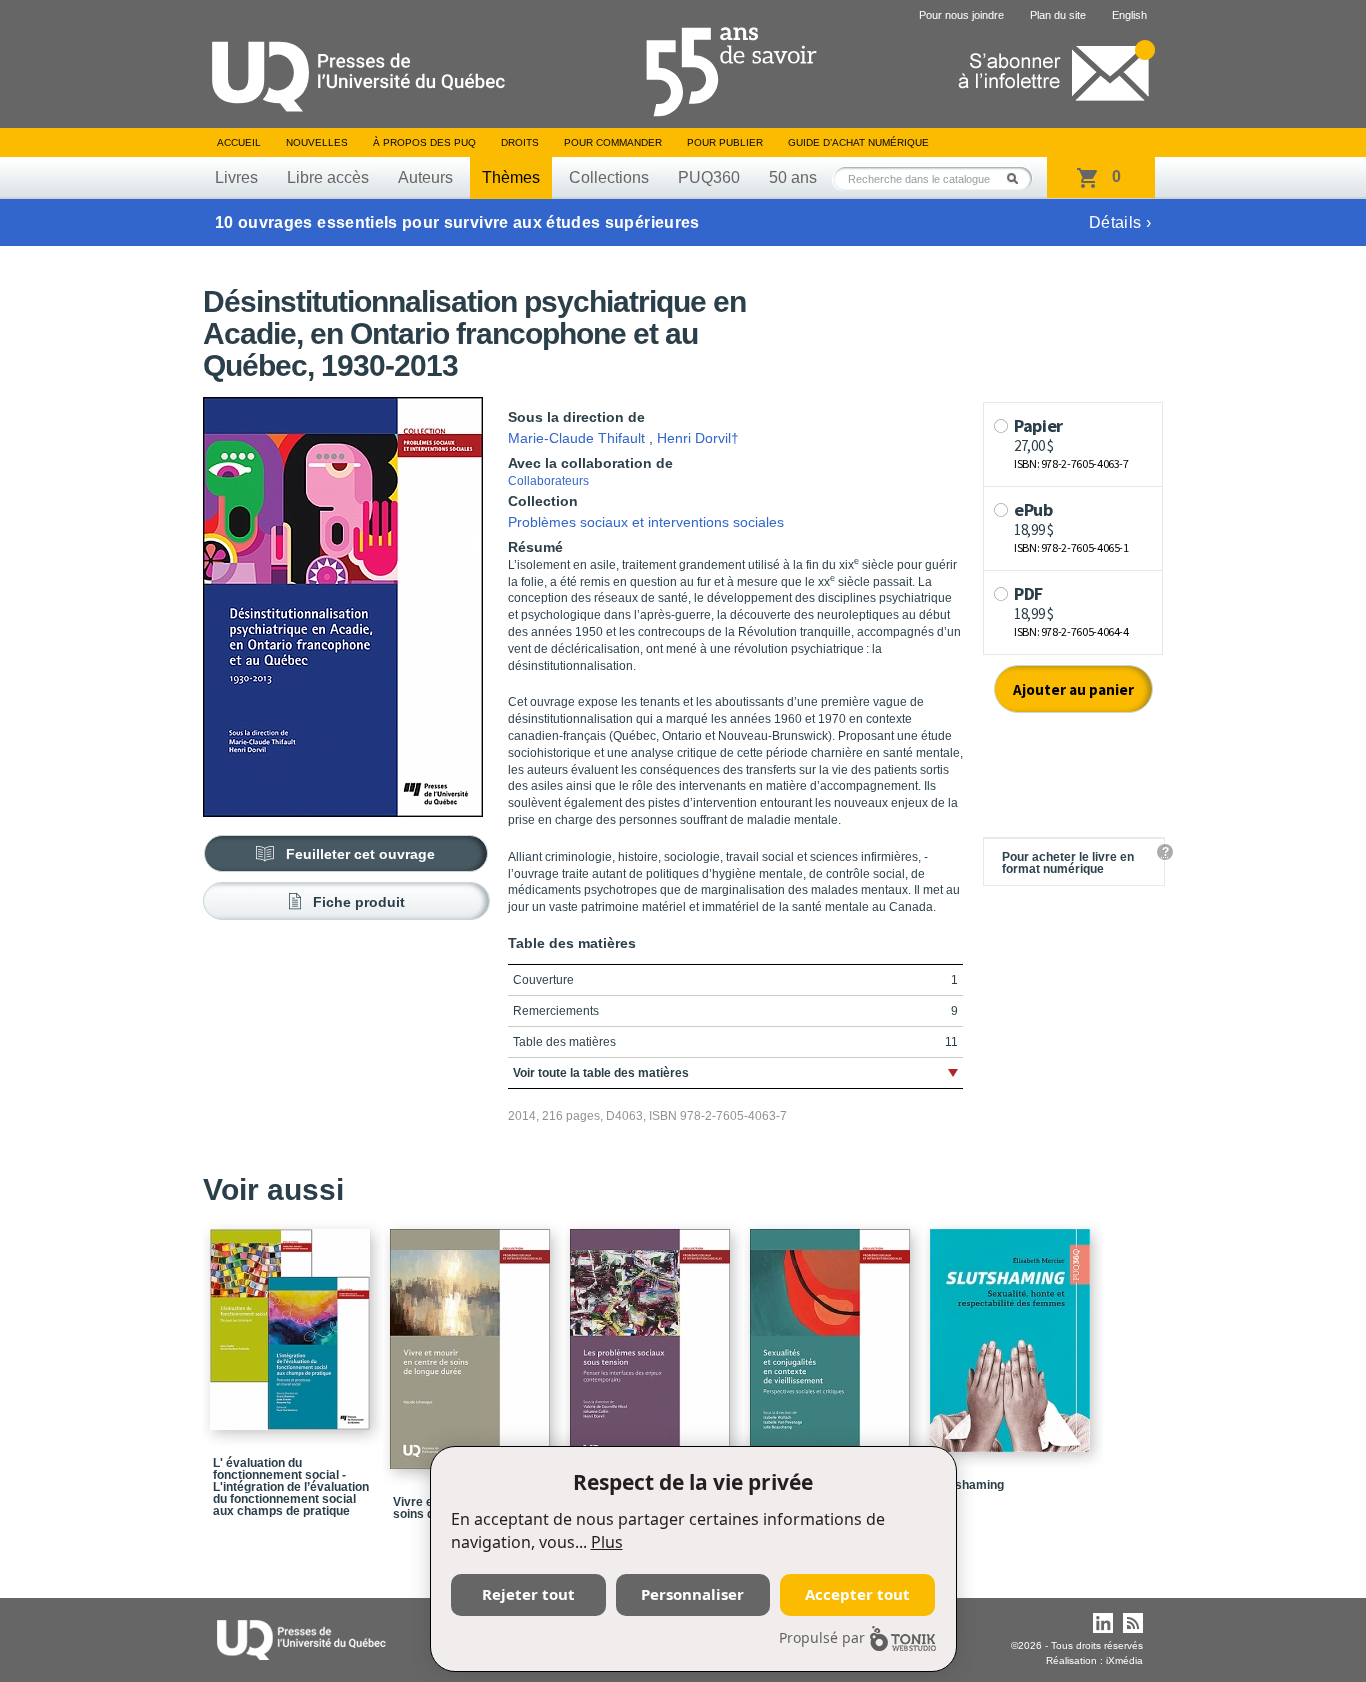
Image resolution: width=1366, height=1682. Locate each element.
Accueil (239, 142)
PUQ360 (709, 177)
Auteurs (425, 177)
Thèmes (511, 177)
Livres (236, 177)
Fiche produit (359, 902)
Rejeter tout (528, 1594)
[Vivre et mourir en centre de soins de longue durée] (473, 1340)
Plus (607, 1542)
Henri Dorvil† (698, 438)
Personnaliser (692, 1594)
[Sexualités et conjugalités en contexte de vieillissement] (833, 1340)
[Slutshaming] (1013, 1331)
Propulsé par (822, 1637)
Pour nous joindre (961, 15)
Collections (609, 177)
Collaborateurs (548, 481)
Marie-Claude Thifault (576, 438)
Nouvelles (317, 142)
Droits (520, 142)
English (1129, 15)
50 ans (793, 177)
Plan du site (1058, 15)
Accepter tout (857, 1594)
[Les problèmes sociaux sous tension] (653, 1340)
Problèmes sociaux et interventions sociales (646, 522)
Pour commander (613, 142)
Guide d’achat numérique (858, 142)
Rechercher (1018, 178)
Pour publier (725, 142)
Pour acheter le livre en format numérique (1068, 863)
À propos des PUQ (424, 142)
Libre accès (328, 177)
